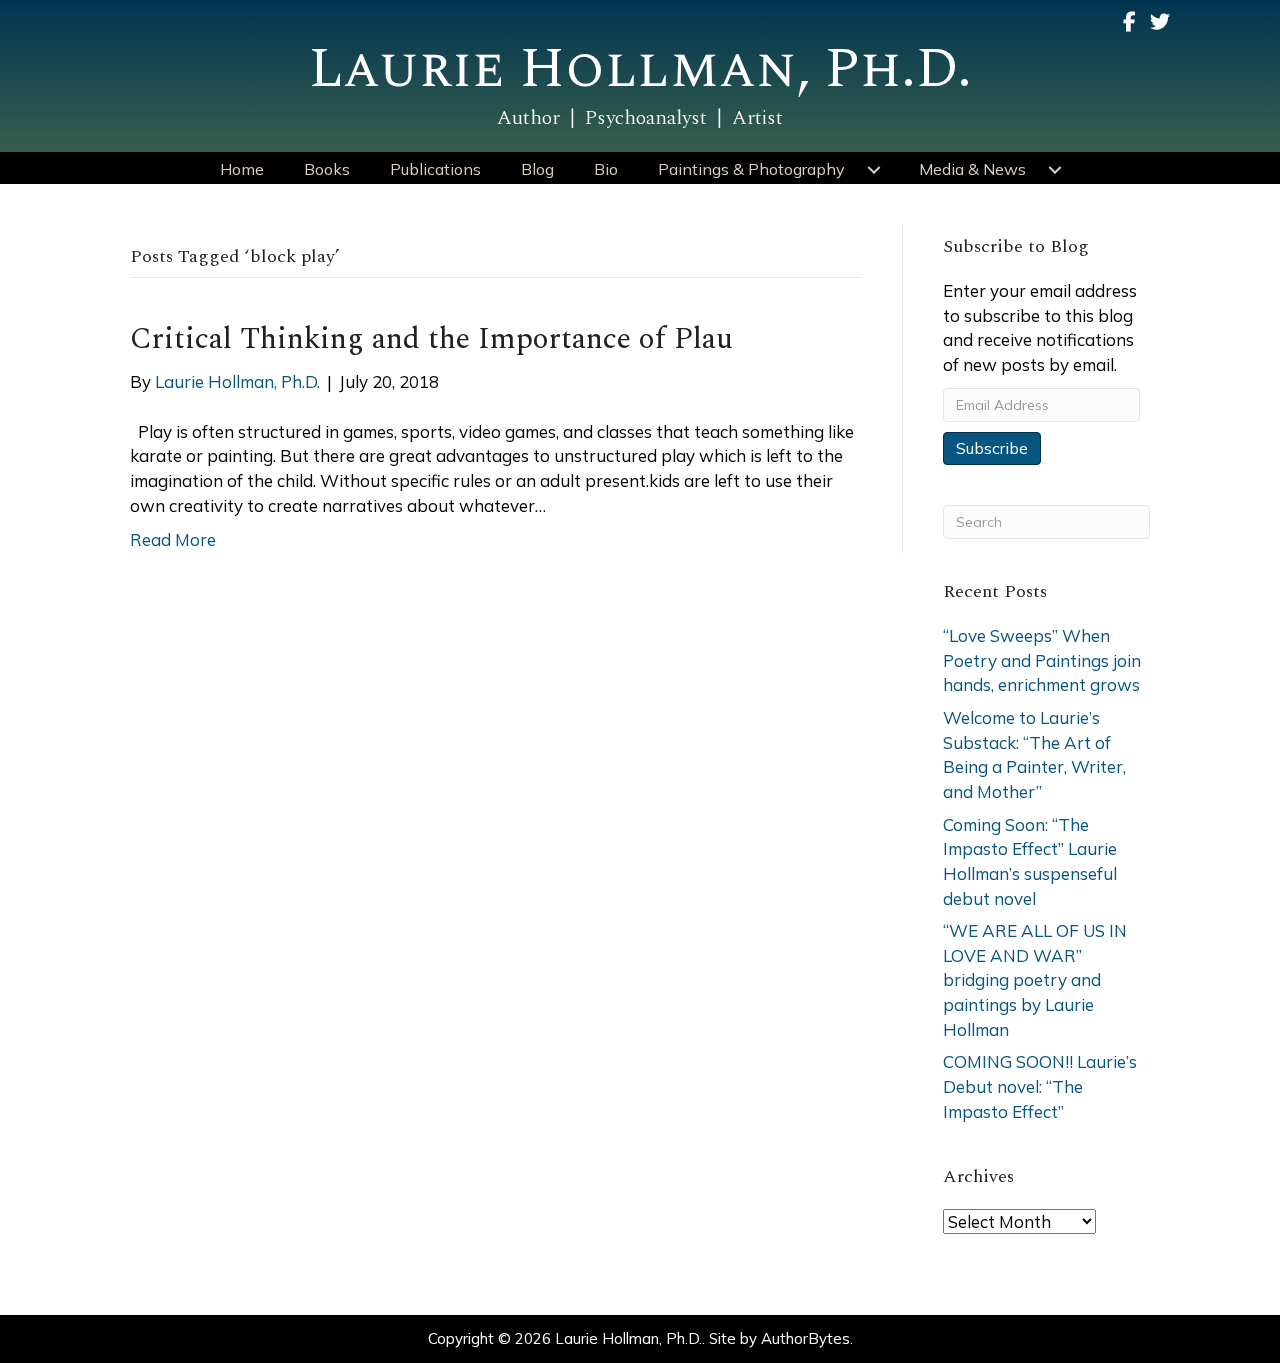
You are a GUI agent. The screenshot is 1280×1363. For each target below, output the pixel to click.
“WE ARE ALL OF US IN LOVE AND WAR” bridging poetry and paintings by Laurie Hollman (1035, 980)
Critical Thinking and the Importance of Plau (431, 339)
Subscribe (992, 448)
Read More (173, 539)
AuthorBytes (805, 1338)
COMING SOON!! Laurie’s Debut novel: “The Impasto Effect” (1040, 1086)
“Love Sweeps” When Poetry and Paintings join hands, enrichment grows (1042, 660)
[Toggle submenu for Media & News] (1055, 170)
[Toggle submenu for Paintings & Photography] (874, 170)
